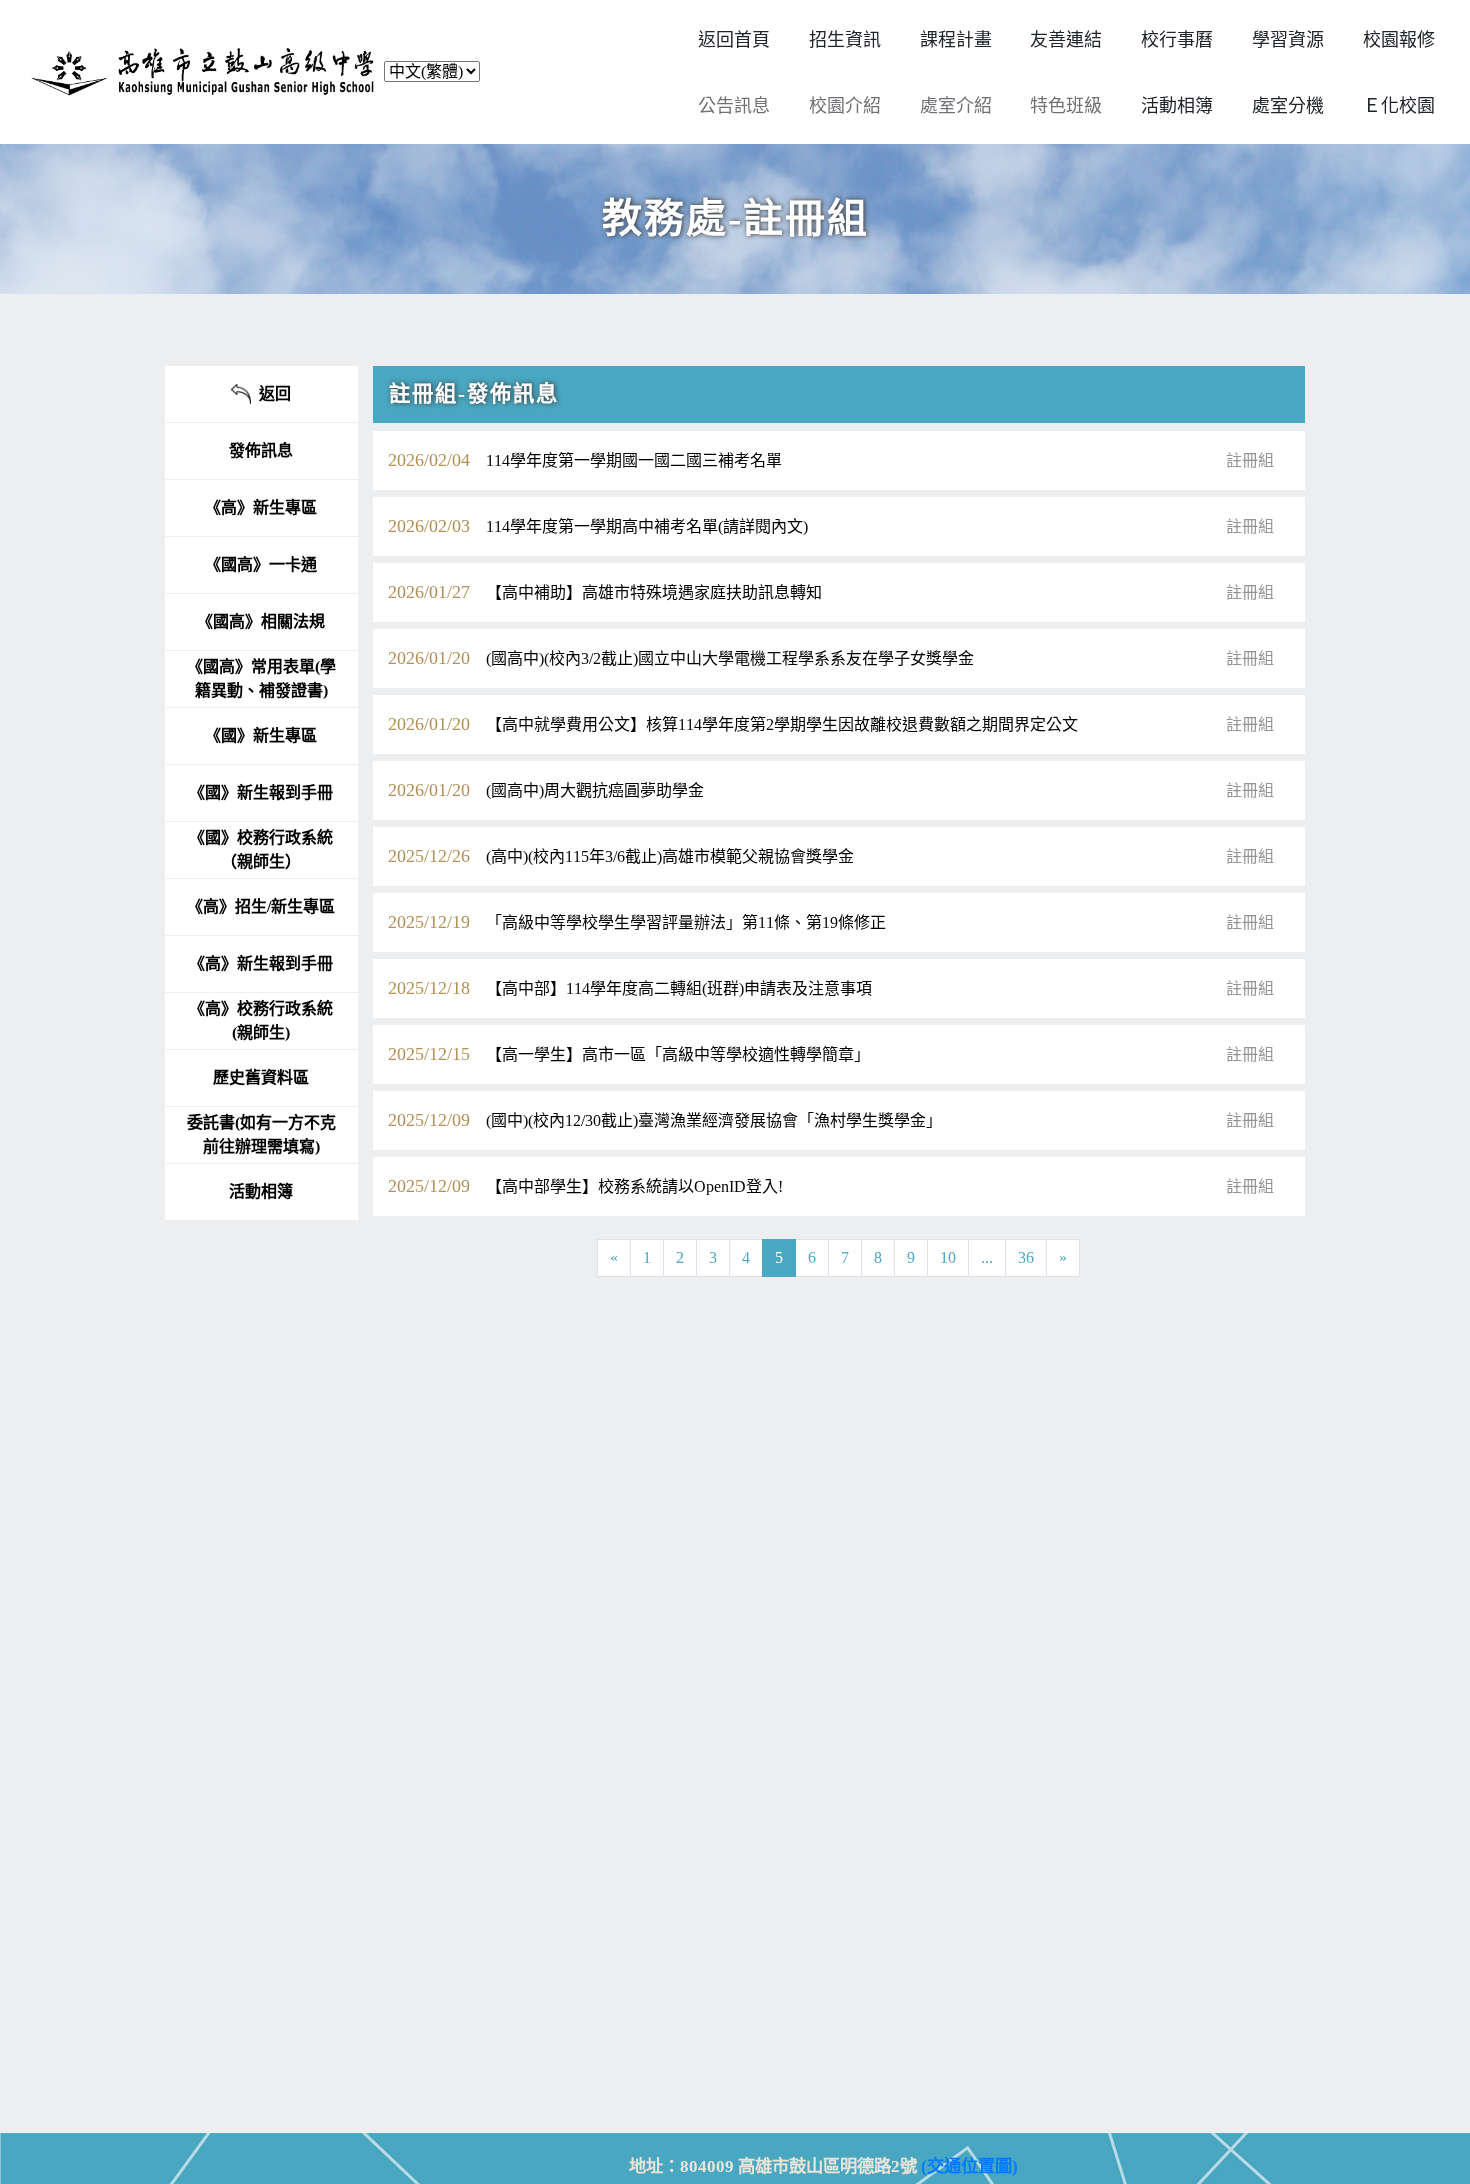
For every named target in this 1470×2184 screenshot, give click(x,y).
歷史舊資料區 (261, 1077)
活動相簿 (261, 1191)
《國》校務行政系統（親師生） (261, 849)
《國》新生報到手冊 (261, 792)
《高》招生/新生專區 (261, 906)
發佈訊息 (261, 450)
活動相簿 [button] (1177, 106)
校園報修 (1399, 40)
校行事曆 (1177, 40)
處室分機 (1288, 106)
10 (948, 1257)
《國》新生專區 (261, 735)
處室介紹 (956, 106)
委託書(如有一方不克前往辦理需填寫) (261, 1134)
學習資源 (1288, 40)
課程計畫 (956, 40)
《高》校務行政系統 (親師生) (261, 1020)
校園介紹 (845, 106)
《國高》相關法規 (261, 621)
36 (1026, 1257)
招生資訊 (845, 40)
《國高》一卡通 (261, 564)
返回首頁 (734, 40)
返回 (271, 393)
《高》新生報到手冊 (261, 963)
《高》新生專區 (261, 507)
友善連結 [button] (1066, 40)
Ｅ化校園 (1399, 106)
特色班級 (1066, 106)
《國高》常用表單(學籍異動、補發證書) (261, 678)
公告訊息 (734, 106)
